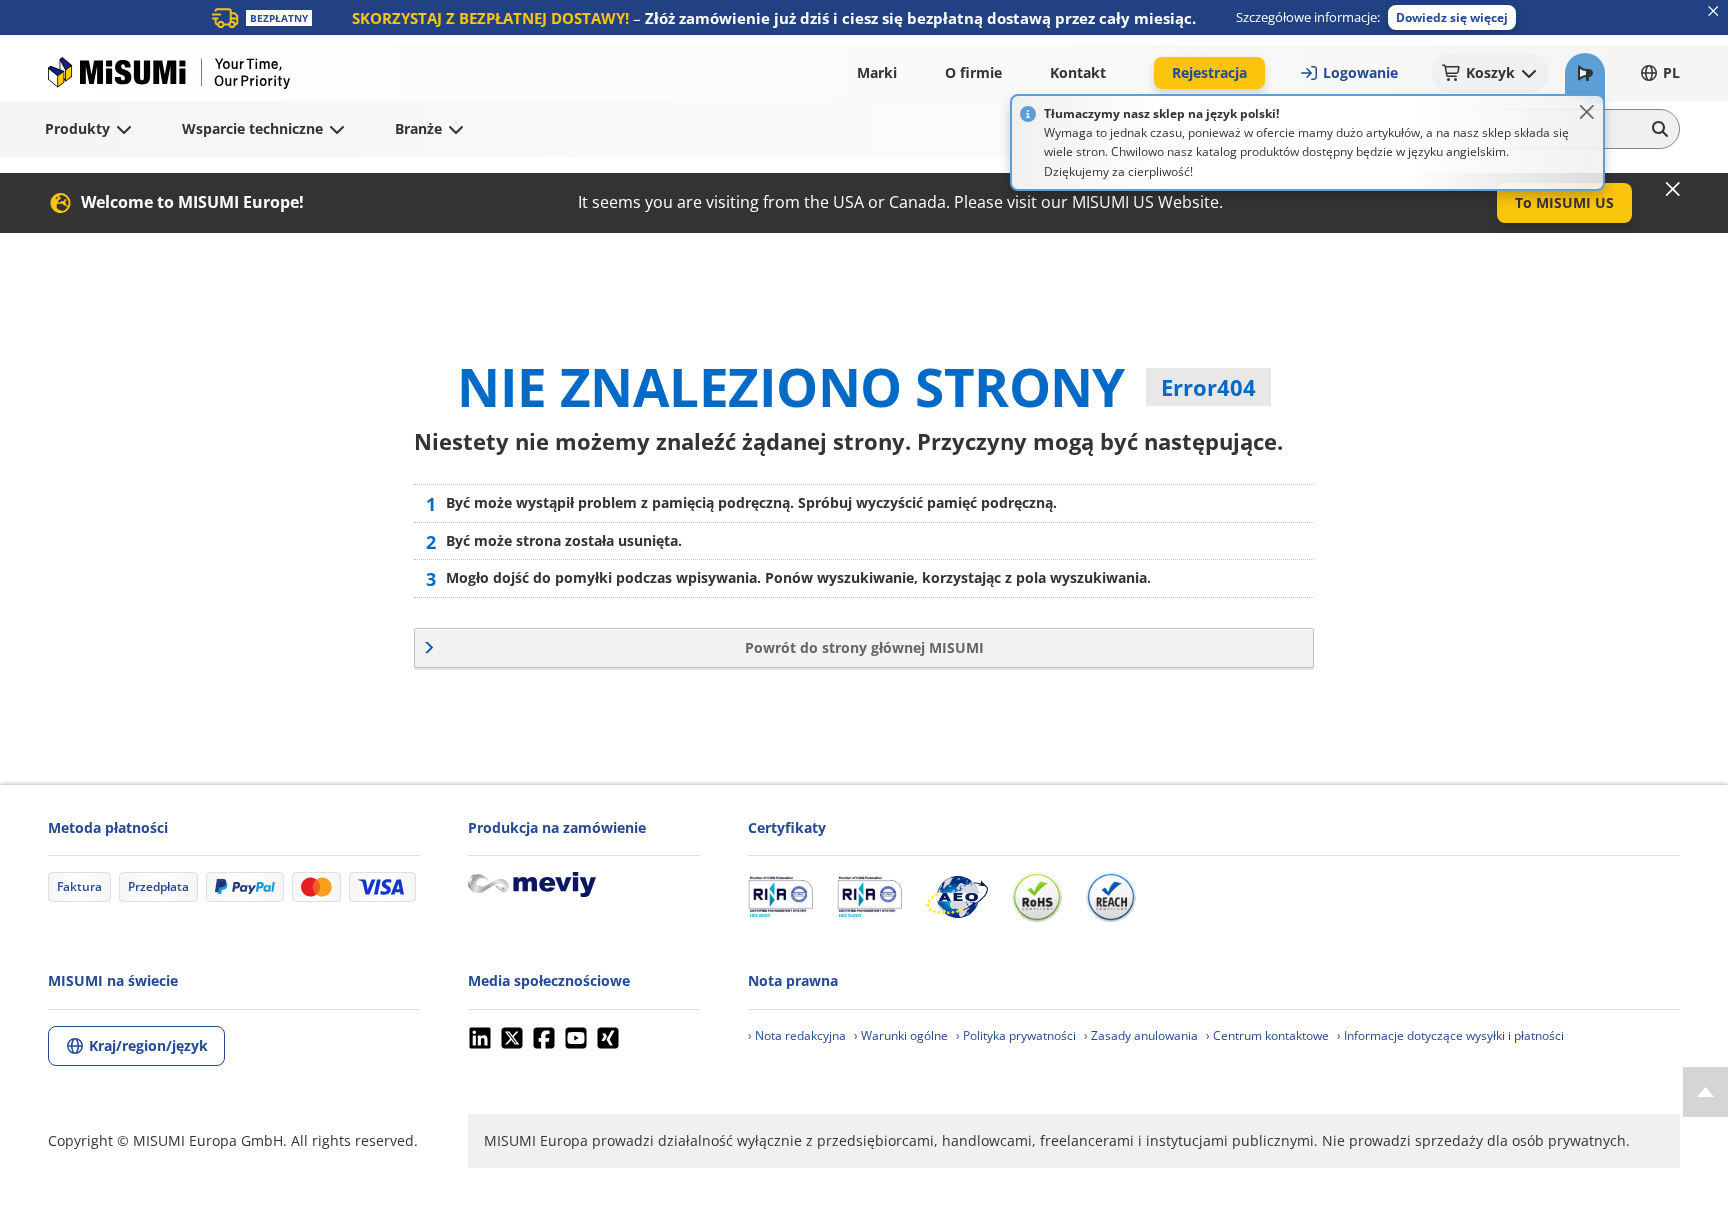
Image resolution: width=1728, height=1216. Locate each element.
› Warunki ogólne (901, 1035)
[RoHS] (1037, 897)
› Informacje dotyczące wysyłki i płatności (1450, 1035)
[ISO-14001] (869, 897)
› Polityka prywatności (1016, 1035)
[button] (1452, 17)
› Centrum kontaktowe (1267, 1035)
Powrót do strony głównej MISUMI (864, 647)
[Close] (1587, 112)
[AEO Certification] (957, 897)
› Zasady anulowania (1141, 1035)
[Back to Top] (1705, 1092)
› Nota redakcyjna (797, 1035)
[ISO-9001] (780, 897)
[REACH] (1111, 897)
